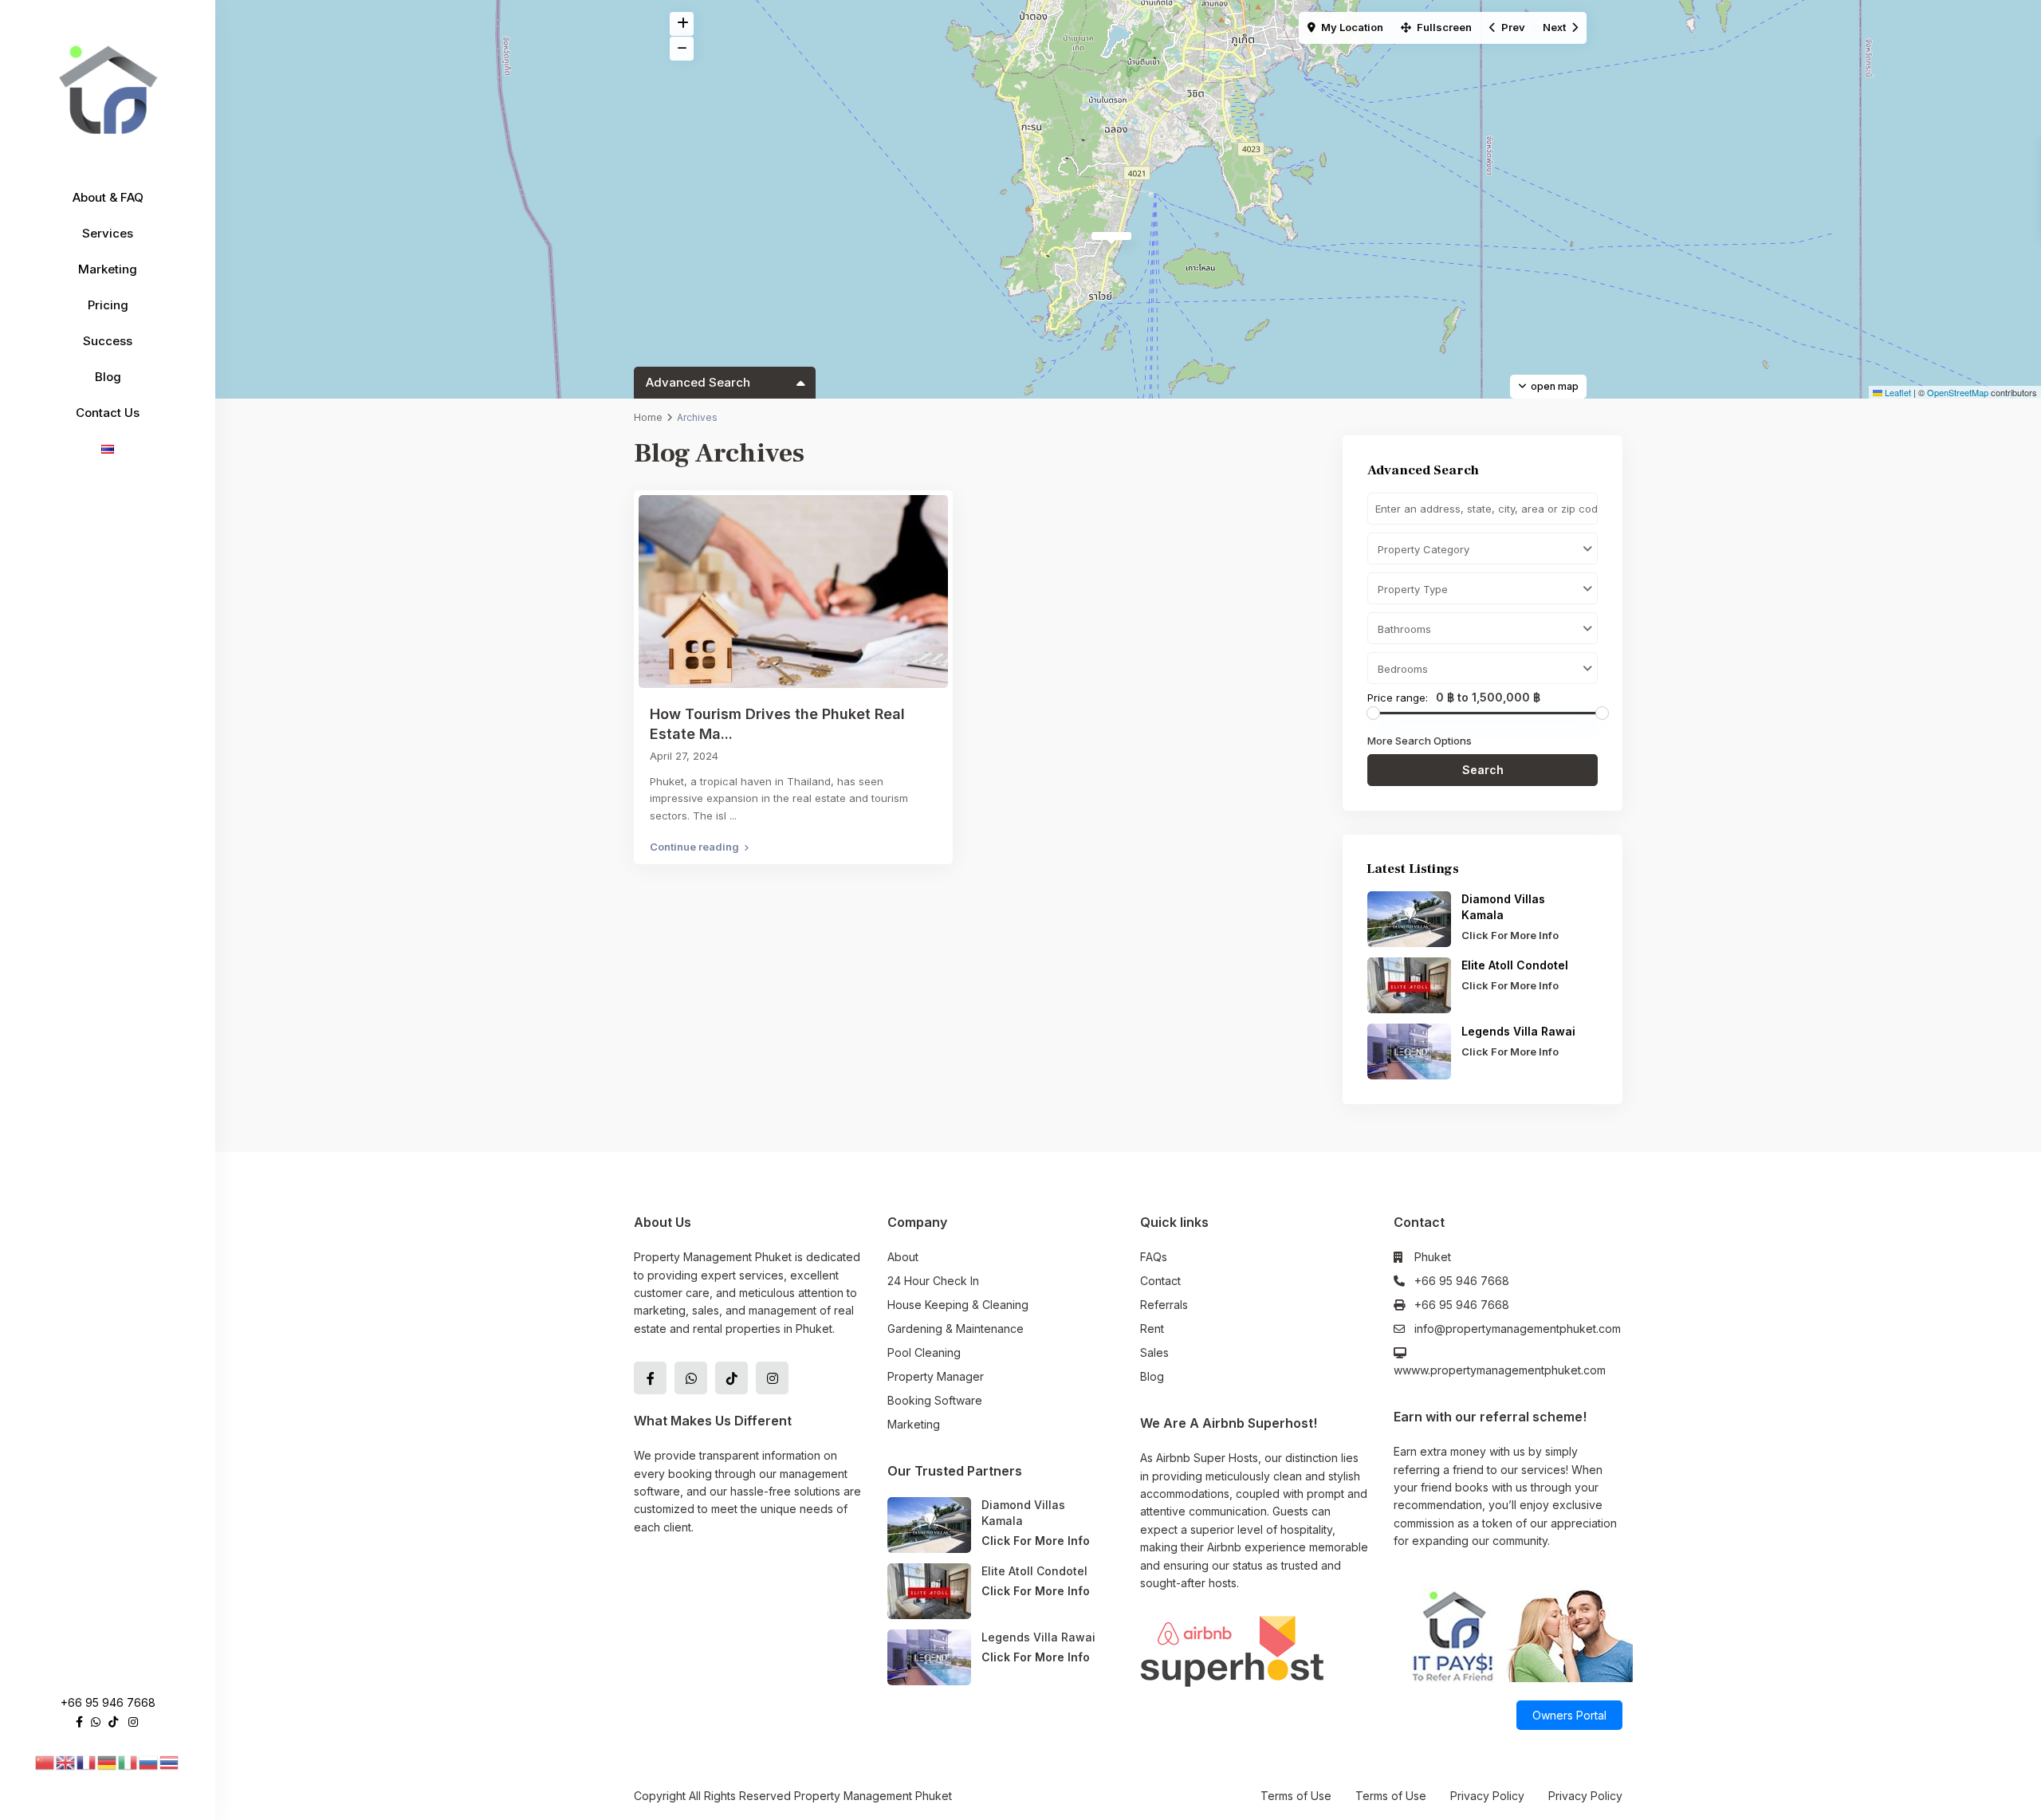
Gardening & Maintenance (956, 1329)
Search (1483, 770)
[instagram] (133, 1722)
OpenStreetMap (1958, 392)
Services (108, 233)
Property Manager (936, 1376)
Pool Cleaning (924, 1352)
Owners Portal (1569, 1715)
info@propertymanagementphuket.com (1518, 1329)
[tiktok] (113, 1722)
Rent (1152, 1329)
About (903, 1257)
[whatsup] (96, 1722)
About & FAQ (108, 197)
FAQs (1154, 1257)
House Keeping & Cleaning (958, 1305)
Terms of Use (1296, 1796)
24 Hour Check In (933, 1281)
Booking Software (935, 1400)
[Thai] (170, 1761)
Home (648, 417)
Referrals (1164, 1305)
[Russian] (149, 1761)
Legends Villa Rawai (1518, 1031)
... (733, 816)
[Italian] (128, 1761)
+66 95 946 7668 (108, 1702)
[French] (87, 1761)
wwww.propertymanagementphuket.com (1500, 1370)
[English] (66, 1761)
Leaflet (1897, 392)
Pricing (108, 305)
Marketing (108, 269)
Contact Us (108, 413)
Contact (1160, 1281)
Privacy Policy (1487, 1796)
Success (108, 341)
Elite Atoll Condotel (1516, 965)
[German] (108, 1761)
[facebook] (79, 1722)
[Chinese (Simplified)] (45, 1761)
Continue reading (694, 847)
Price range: (1398, 698)
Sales (1154, 1352)
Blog (108, 377)
